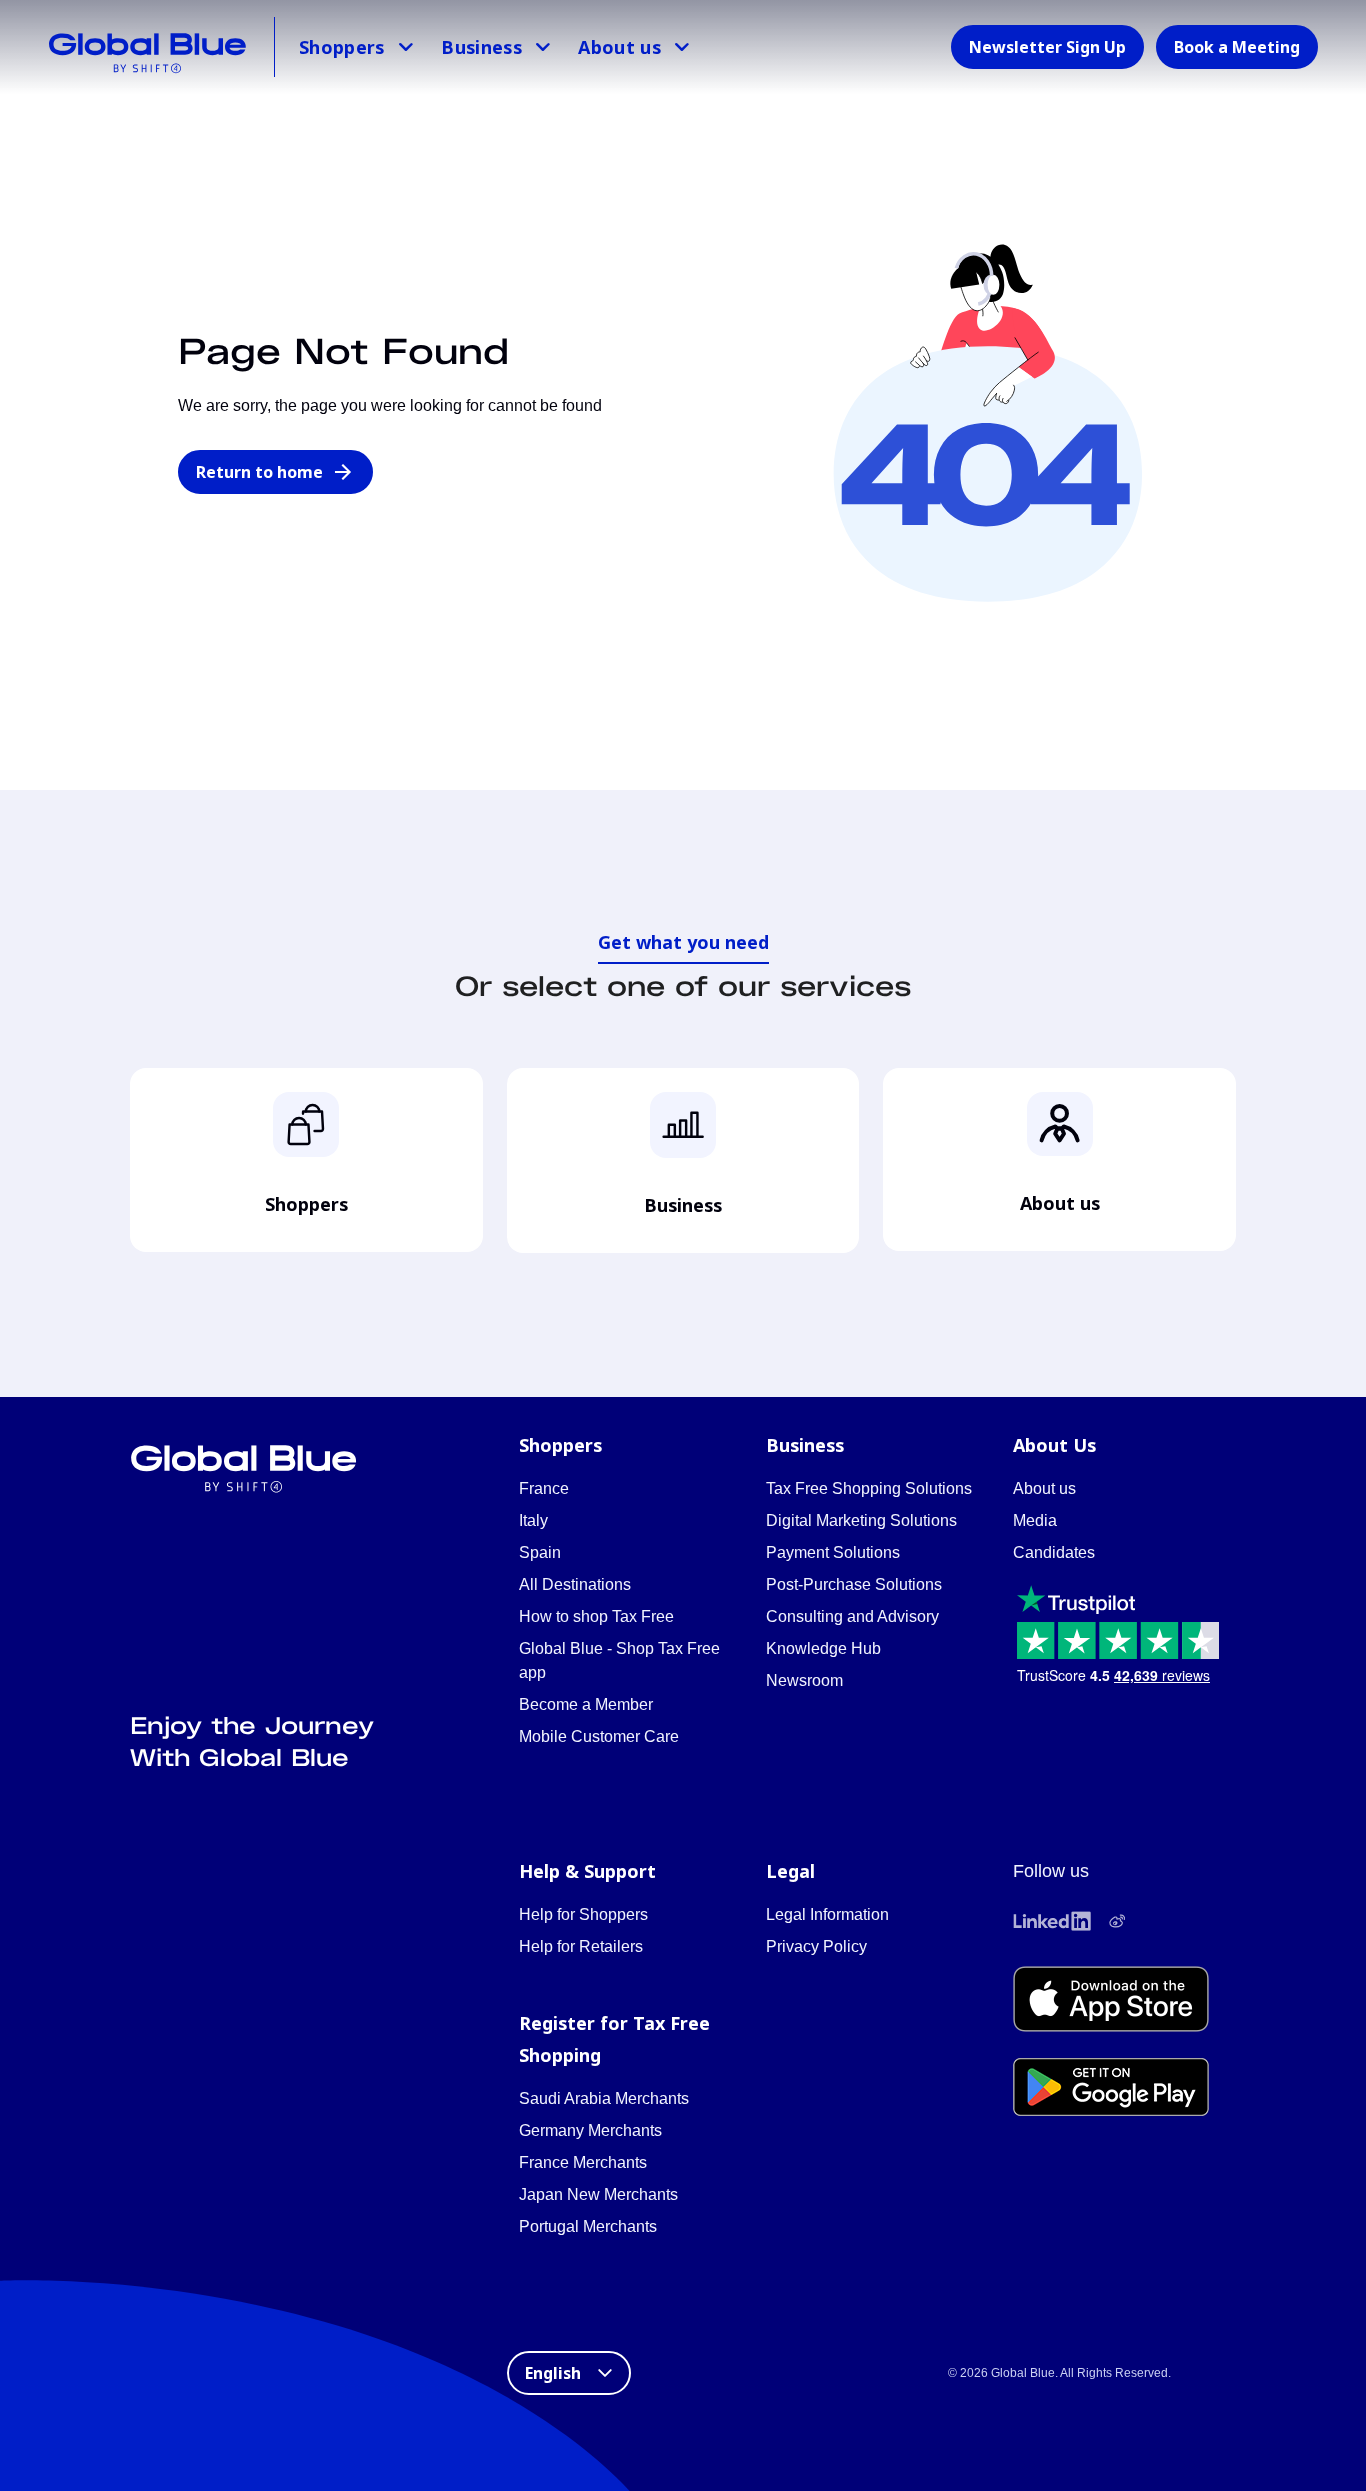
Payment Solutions (833, 1552)
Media (1035, 1520)
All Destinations (575, 1584)
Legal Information (827, 1914)
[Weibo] (1117, 1921)
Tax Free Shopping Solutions (869, 1488)
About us (619, 47)
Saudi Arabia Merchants (604, 2098)
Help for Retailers (581, 1946)
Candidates (1054, 1552)
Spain (540, 1552)
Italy (533, 1520)
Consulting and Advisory (852, 1616)
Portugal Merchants (588, 2226)
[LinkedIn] (1052, 1921)
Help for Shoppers (583, 1914)
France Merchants (583, 2162)
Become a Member (586, 1704)
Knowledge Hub (823, 1648)
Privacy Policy (816, 1946)
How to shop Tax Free (596, 1616)
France (544, 1488)
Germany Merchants (590, 2130)
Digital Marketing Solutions (861, 1520)
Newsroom (804, 1680)
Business (481, 47)
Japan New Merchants (598, 2194)
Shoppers (342, 47)
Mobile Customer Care (599, 1736)
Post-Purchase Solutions (854, 1584)
